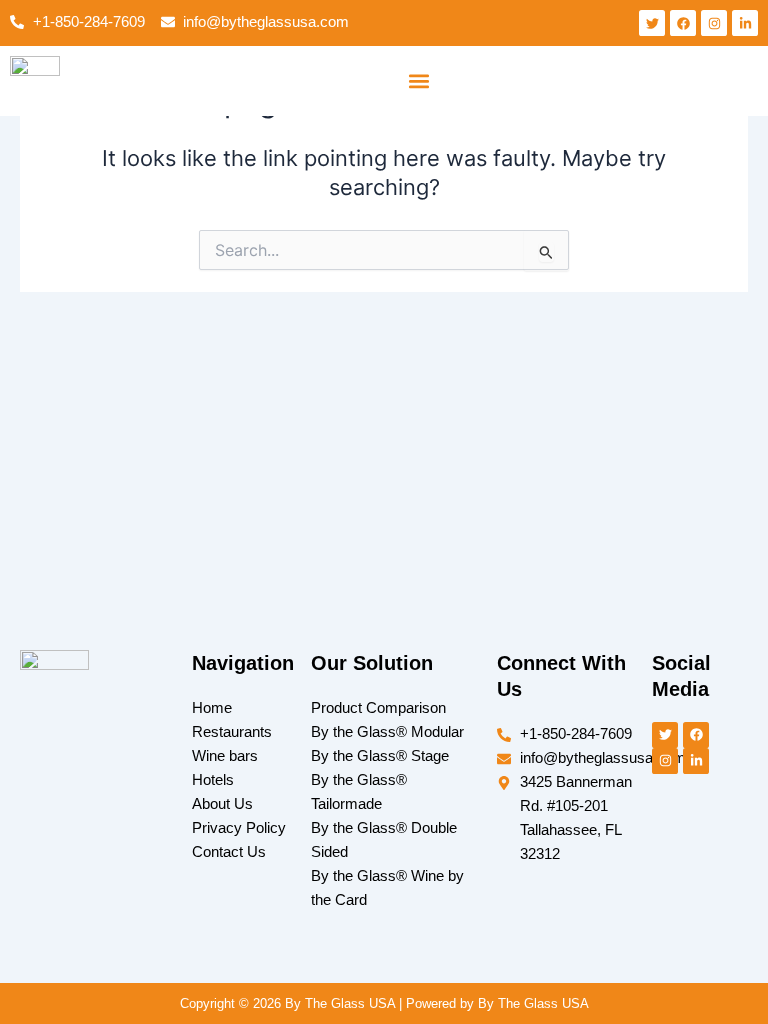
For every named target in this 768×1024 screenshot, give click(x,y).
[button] (418, 80)
